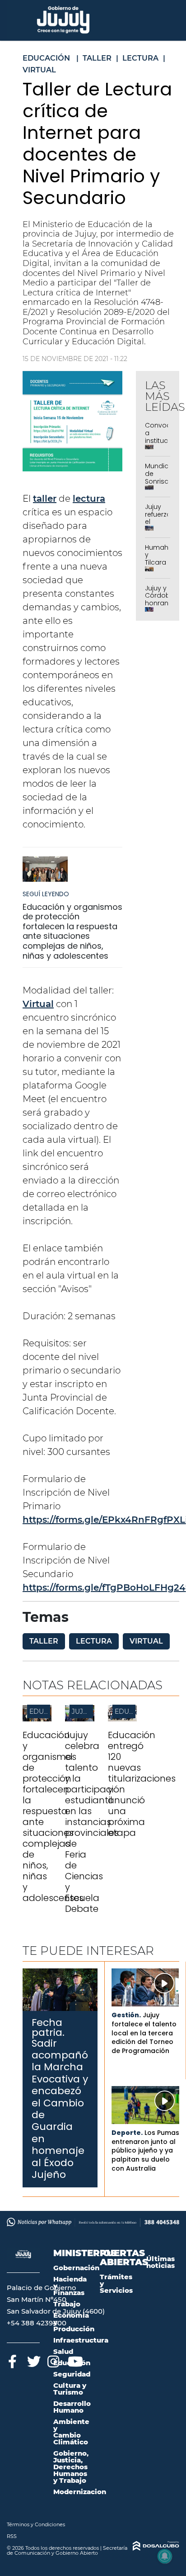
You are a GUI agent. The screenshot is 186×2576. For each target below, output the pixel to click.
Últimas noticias (160, 2262)
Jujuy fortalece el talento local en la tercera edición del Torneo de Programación (144, 2033)
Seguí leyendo (46, 894)
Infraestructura (81, 2340)
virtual (146, 1641)
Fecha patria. (48, 2027)
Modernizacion (80, 2492)
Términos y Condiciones (36, 2524)
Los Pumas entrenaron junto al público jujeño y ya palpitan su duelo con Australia (145, 2150)
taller (45, 499)
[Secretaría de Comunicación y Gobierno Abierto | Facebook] (12, 2360)
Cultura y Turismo (70, 2389)
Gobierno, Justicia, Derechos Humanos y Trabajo (71, 2467)
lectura (89, 499)
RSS (12, 2536)
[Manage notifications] (165, 2556)
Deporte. (127, 2133)
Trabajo (67, 2304)
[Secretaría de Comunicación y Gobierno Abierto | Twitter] (33, 2360)
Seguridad (72, 2374)
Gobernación (76, 2268)
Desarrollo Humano (72, 2407)
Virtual (38, 1004)
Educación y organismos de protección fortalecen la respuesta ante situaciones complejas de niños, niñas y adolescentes (72, 931)
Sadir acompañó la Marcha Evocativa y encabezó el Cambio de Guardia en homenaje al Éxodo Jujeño (60, 2109)
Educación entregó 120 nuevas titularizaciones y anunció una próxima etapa (142, 1784)
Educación (49, 1711)
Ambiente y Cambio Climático (71, 2432)
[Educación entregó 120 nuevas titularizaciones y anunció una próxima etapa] (122, 1719)
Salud (63, 2351)
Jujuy (82, 1711)
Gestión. (126, 2015)
